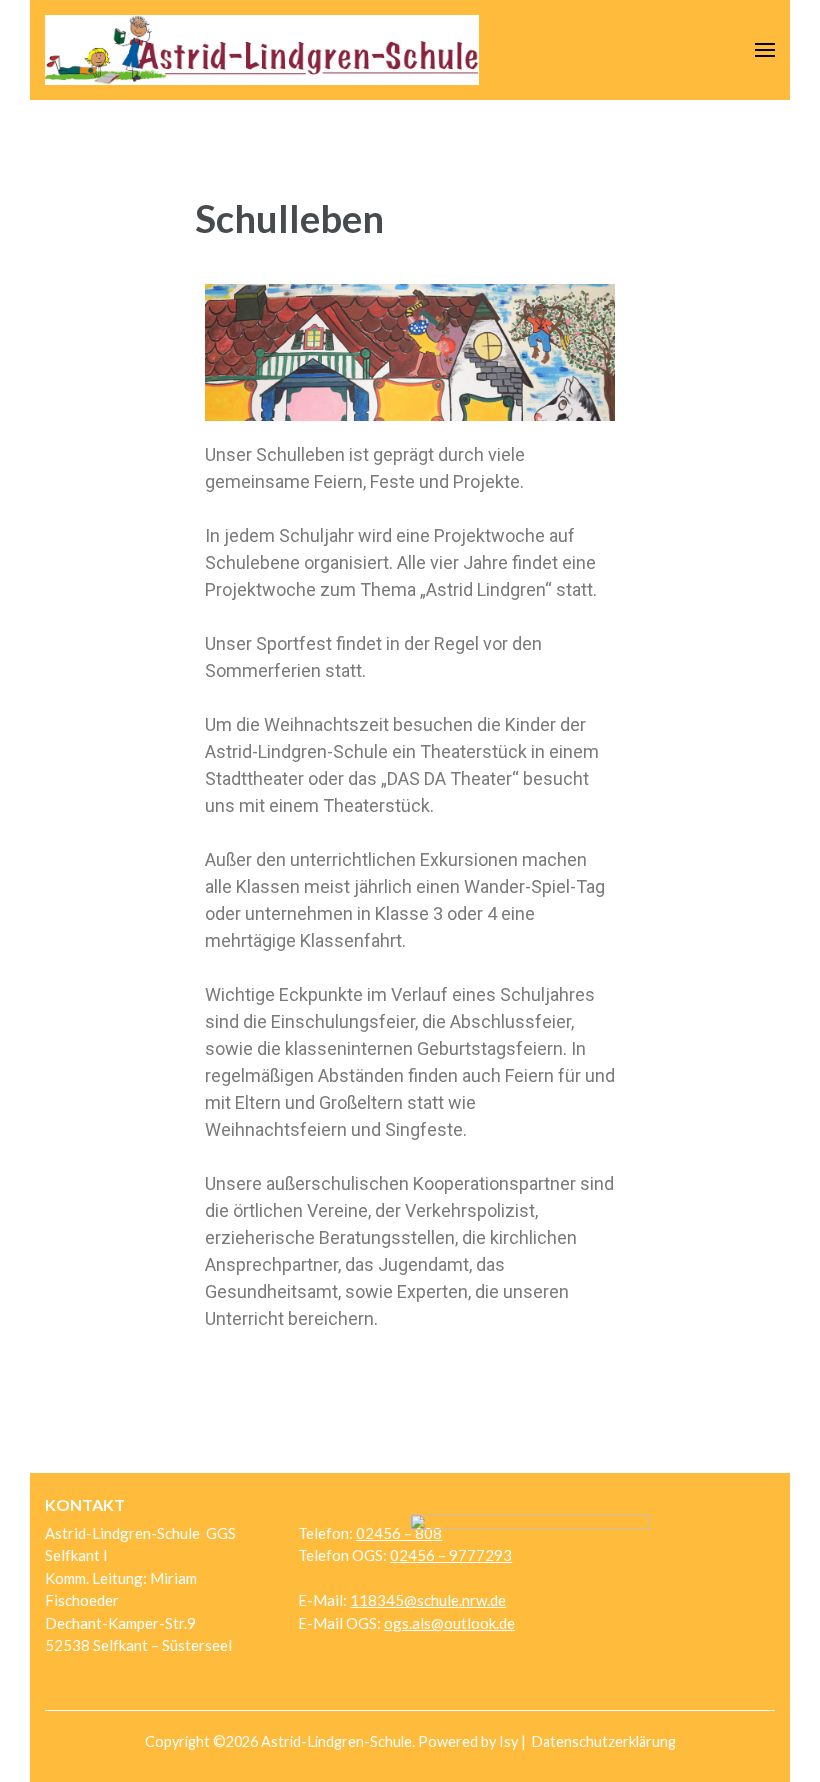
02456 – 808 (399, 1533)
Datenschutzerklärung (603, 1741)
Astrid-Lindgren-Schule (336, 1741)
